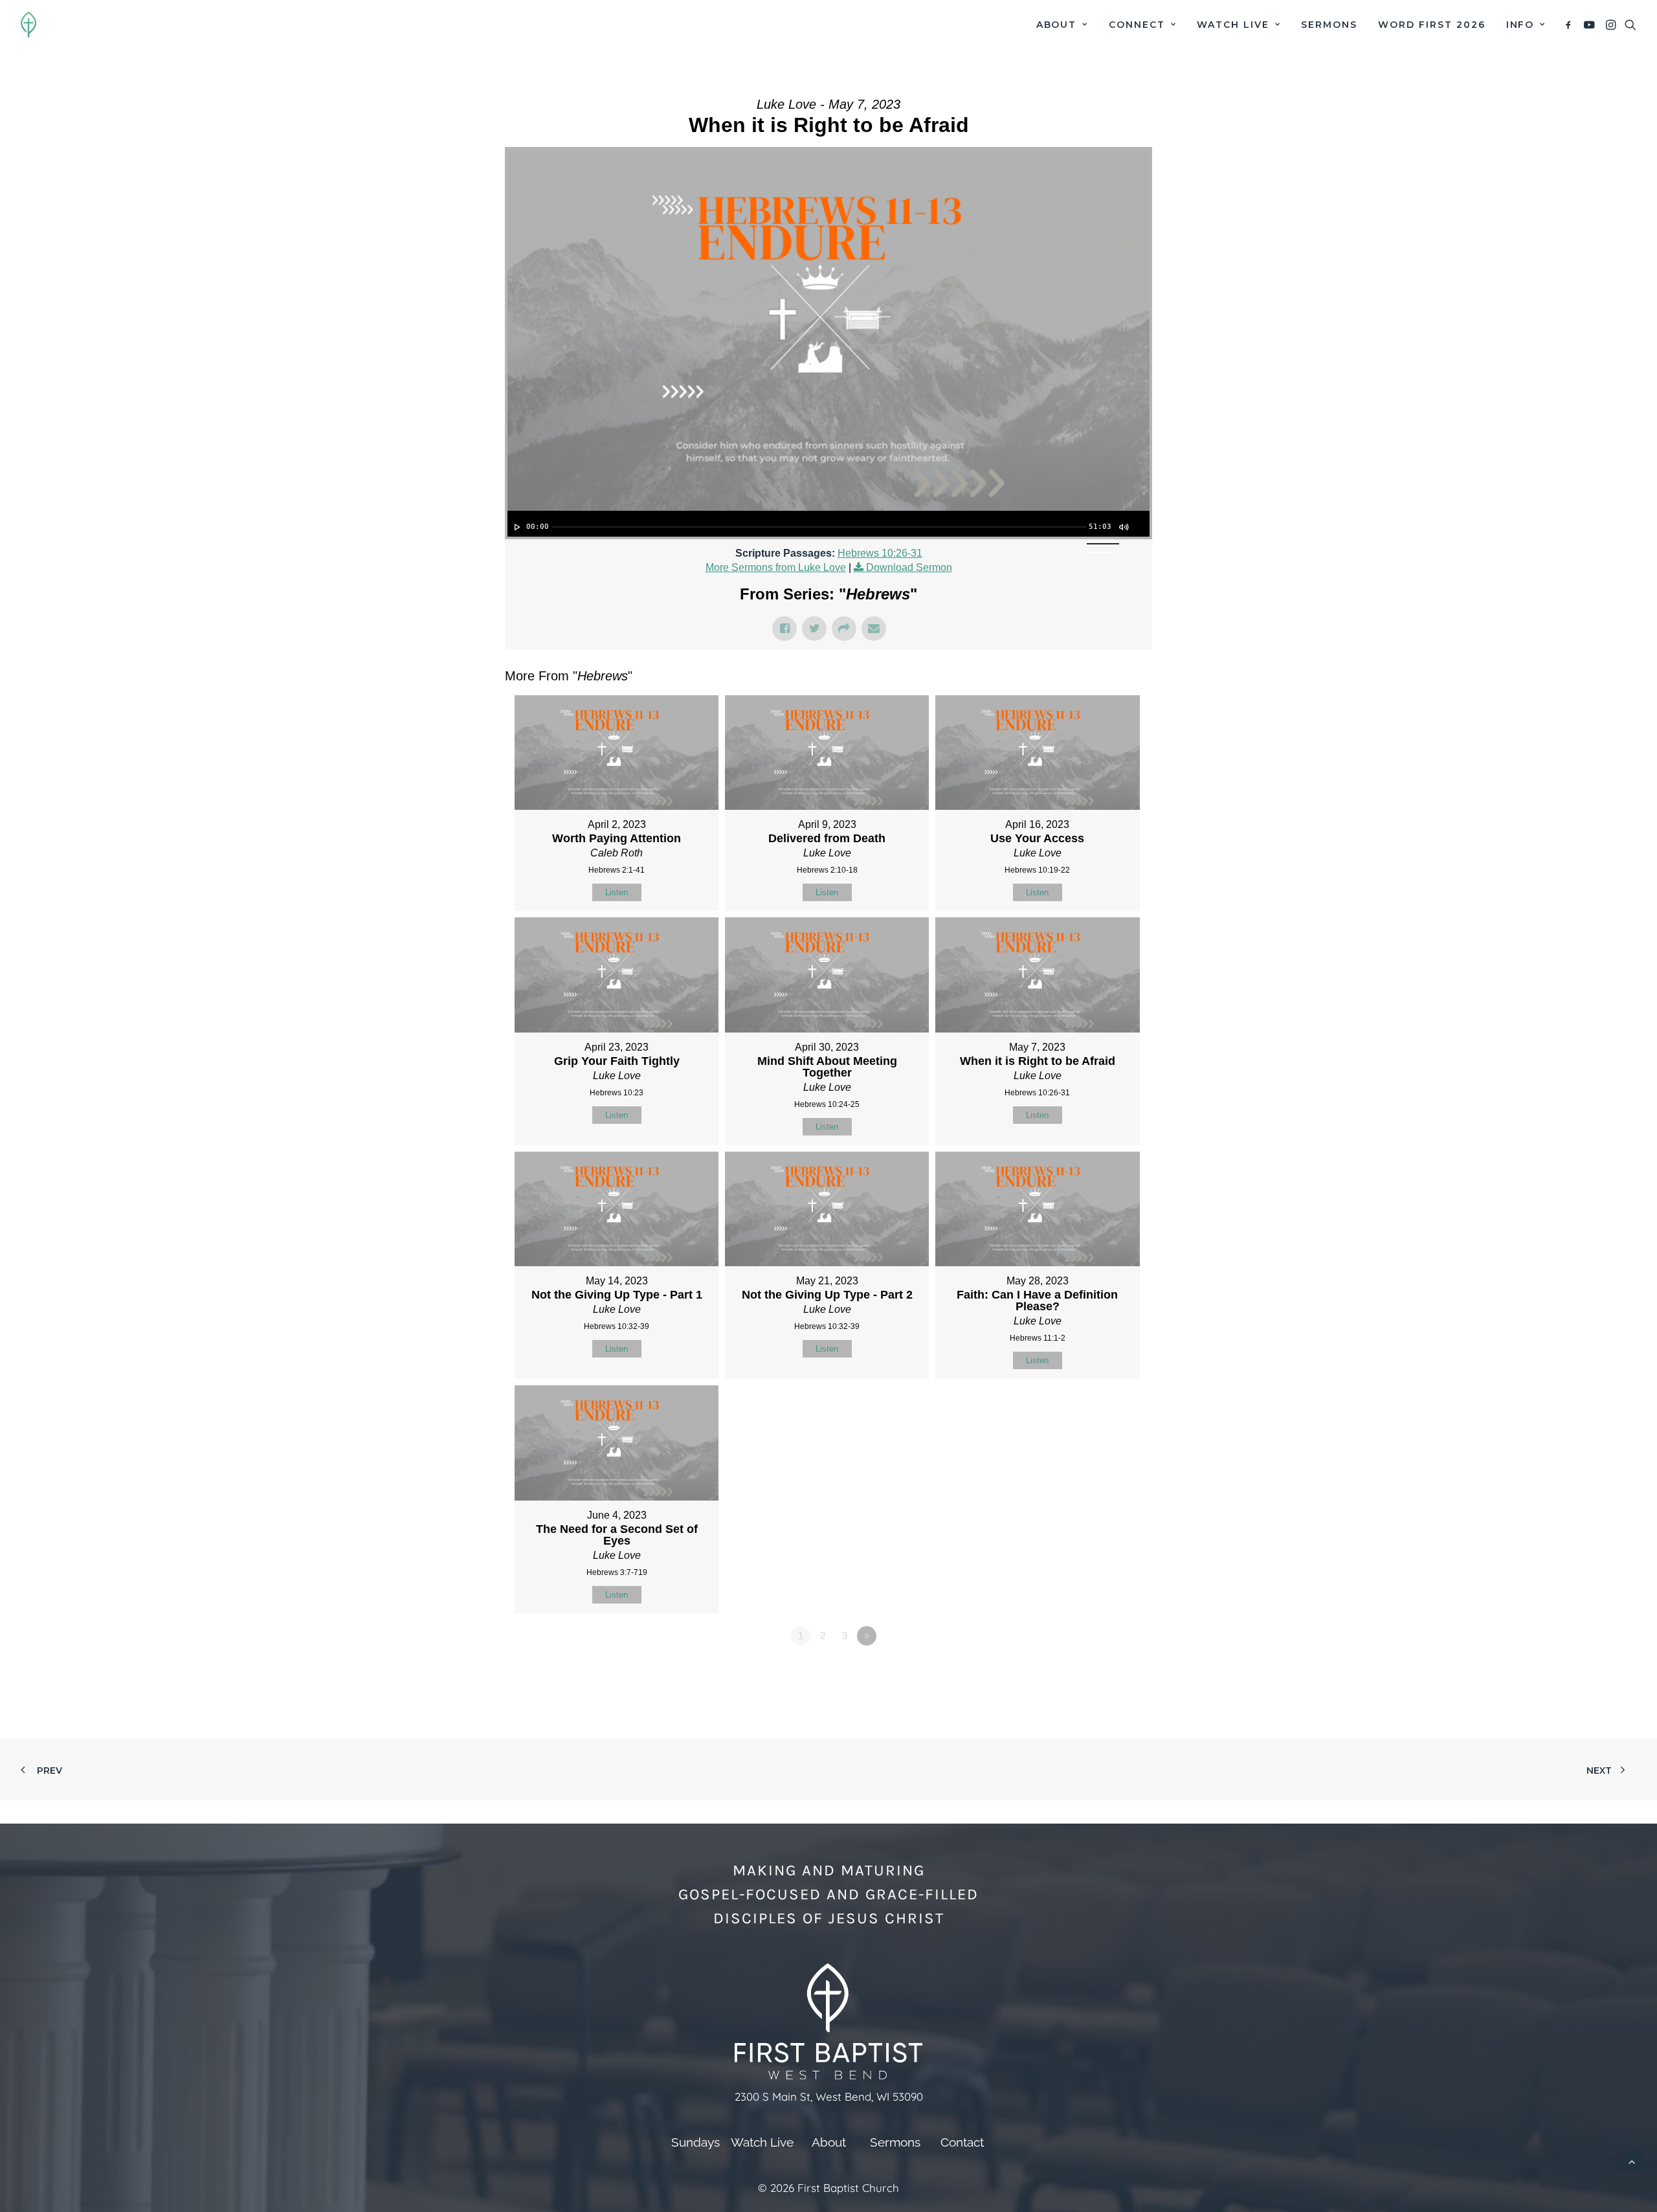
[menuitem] (1062, 25)
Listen (617, 892)
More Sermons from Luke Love (776, 567)
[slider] (819, 527)
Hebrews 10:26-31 (880, 553)
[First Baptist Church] (28, 25)
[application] (828, 524)
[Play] (516, 527)
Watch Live (1233, 25)
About (1057, 25)
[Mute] (1123, 527)
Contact (962, 2142)
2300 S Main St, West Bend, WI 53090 (829, 2096)
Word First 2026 (1431, 25)
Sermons (1329, 25)
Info (1520, 25)
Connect (1137, 25)
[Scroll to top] (1632, 2161)
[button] (1571, 25)
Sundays (695, 2142)
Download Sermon (909, 567)
